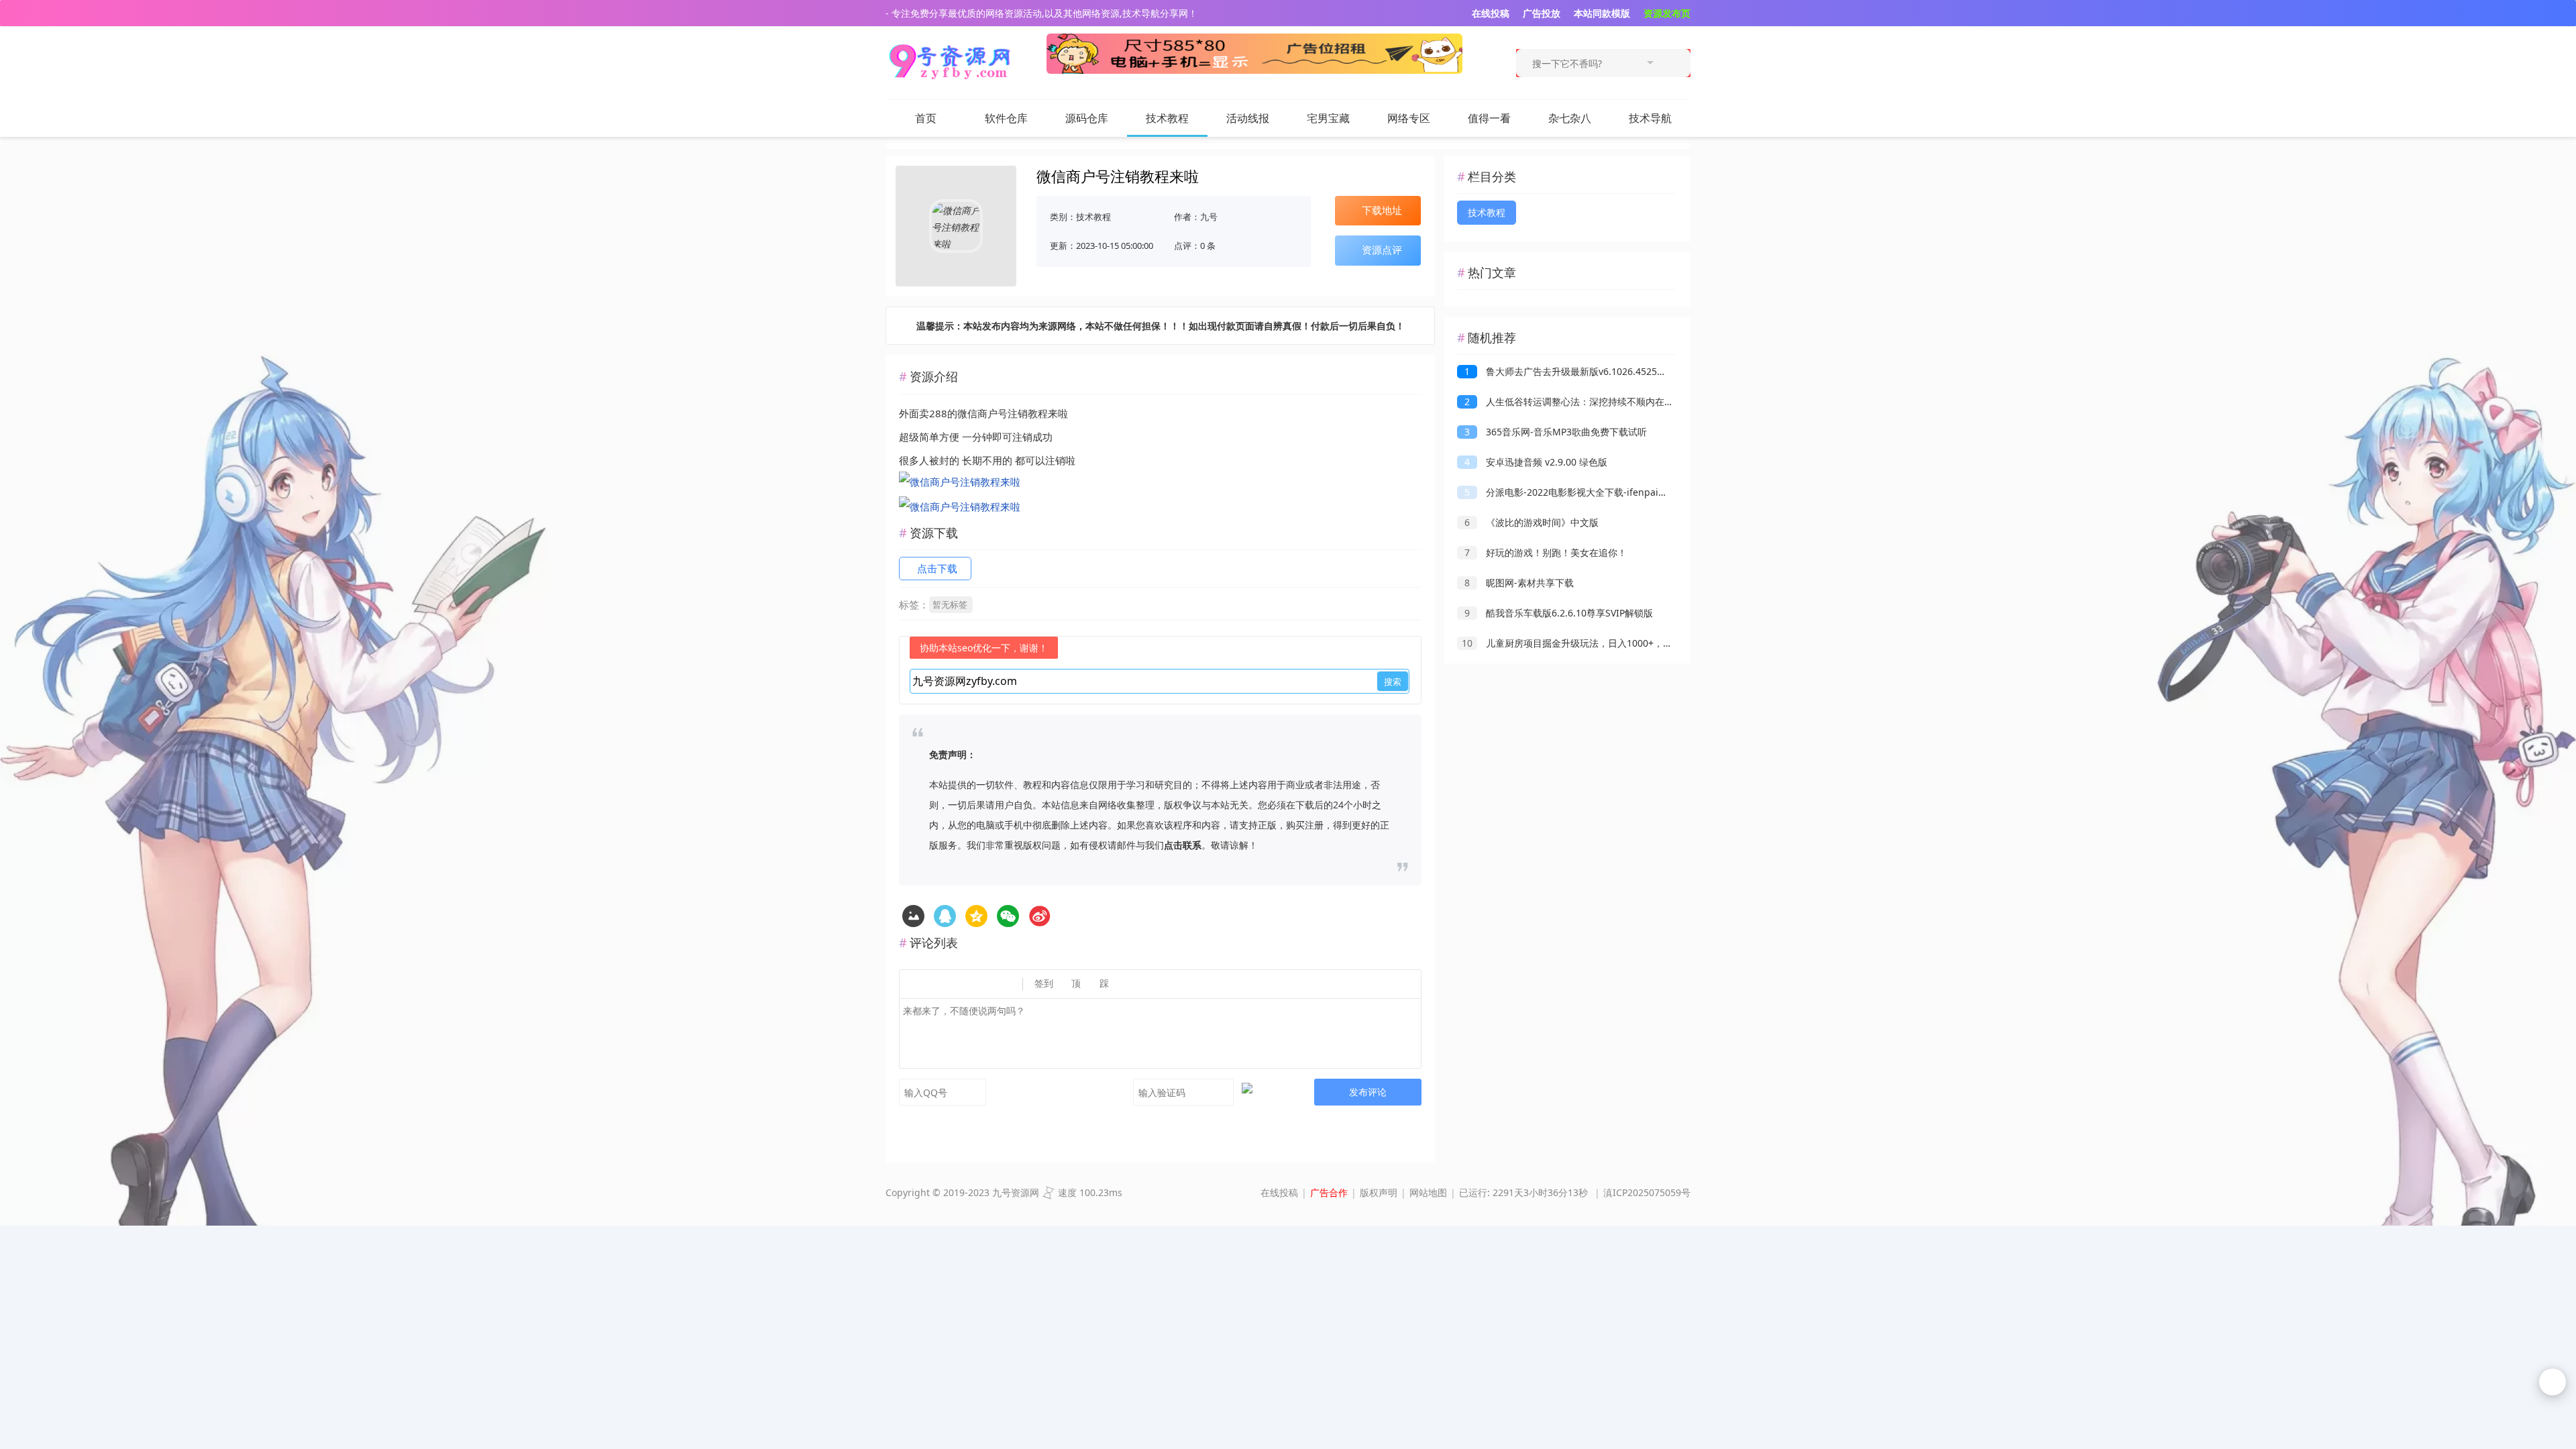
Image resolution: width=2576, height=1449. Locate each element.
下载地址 (1382, 210)
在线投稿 (1279, 1192)
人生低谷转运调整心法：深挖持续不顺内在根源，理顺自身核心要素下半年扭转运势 (1649, 401)
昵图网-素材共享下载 (1519, 583)
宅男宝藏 (1328, 118)
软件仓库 (1006, 118)
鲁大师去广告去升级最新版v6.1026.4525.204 (1570, 371)
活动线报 (1248, 118)
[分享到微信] (1008, 916)
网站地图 (1428, 1192)
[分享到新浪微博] (1039, 916)
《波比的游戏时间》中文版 (1532, 522)
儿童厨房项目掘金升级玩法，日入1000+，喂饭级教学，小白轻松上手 (1619, 643)
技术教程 (1167, 118)
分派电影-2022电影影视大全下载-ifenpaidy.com (1577, 492)
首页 (926, 118)
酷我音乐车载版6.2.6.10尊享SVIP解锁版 (1559, 613)
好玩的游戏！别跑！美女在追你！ (1546, 552)
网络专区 (1409, 118)
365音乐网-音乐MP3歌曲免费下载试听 (1556, 432)
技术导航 (1650, 118)
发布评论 (1368, 1092)
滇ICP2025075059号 (1647, 1192)
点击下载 (937, 568)
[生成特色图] (913, 916)
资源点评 (1382, 250)
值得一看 (1489, 118)
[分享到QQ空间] (945, 916)
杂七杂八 (1570, 118)
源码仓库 (1087, 118)
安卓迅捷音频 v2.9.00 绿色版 (1536, 462)
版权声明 (1379, 1192)
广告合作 (1329, 1192)
